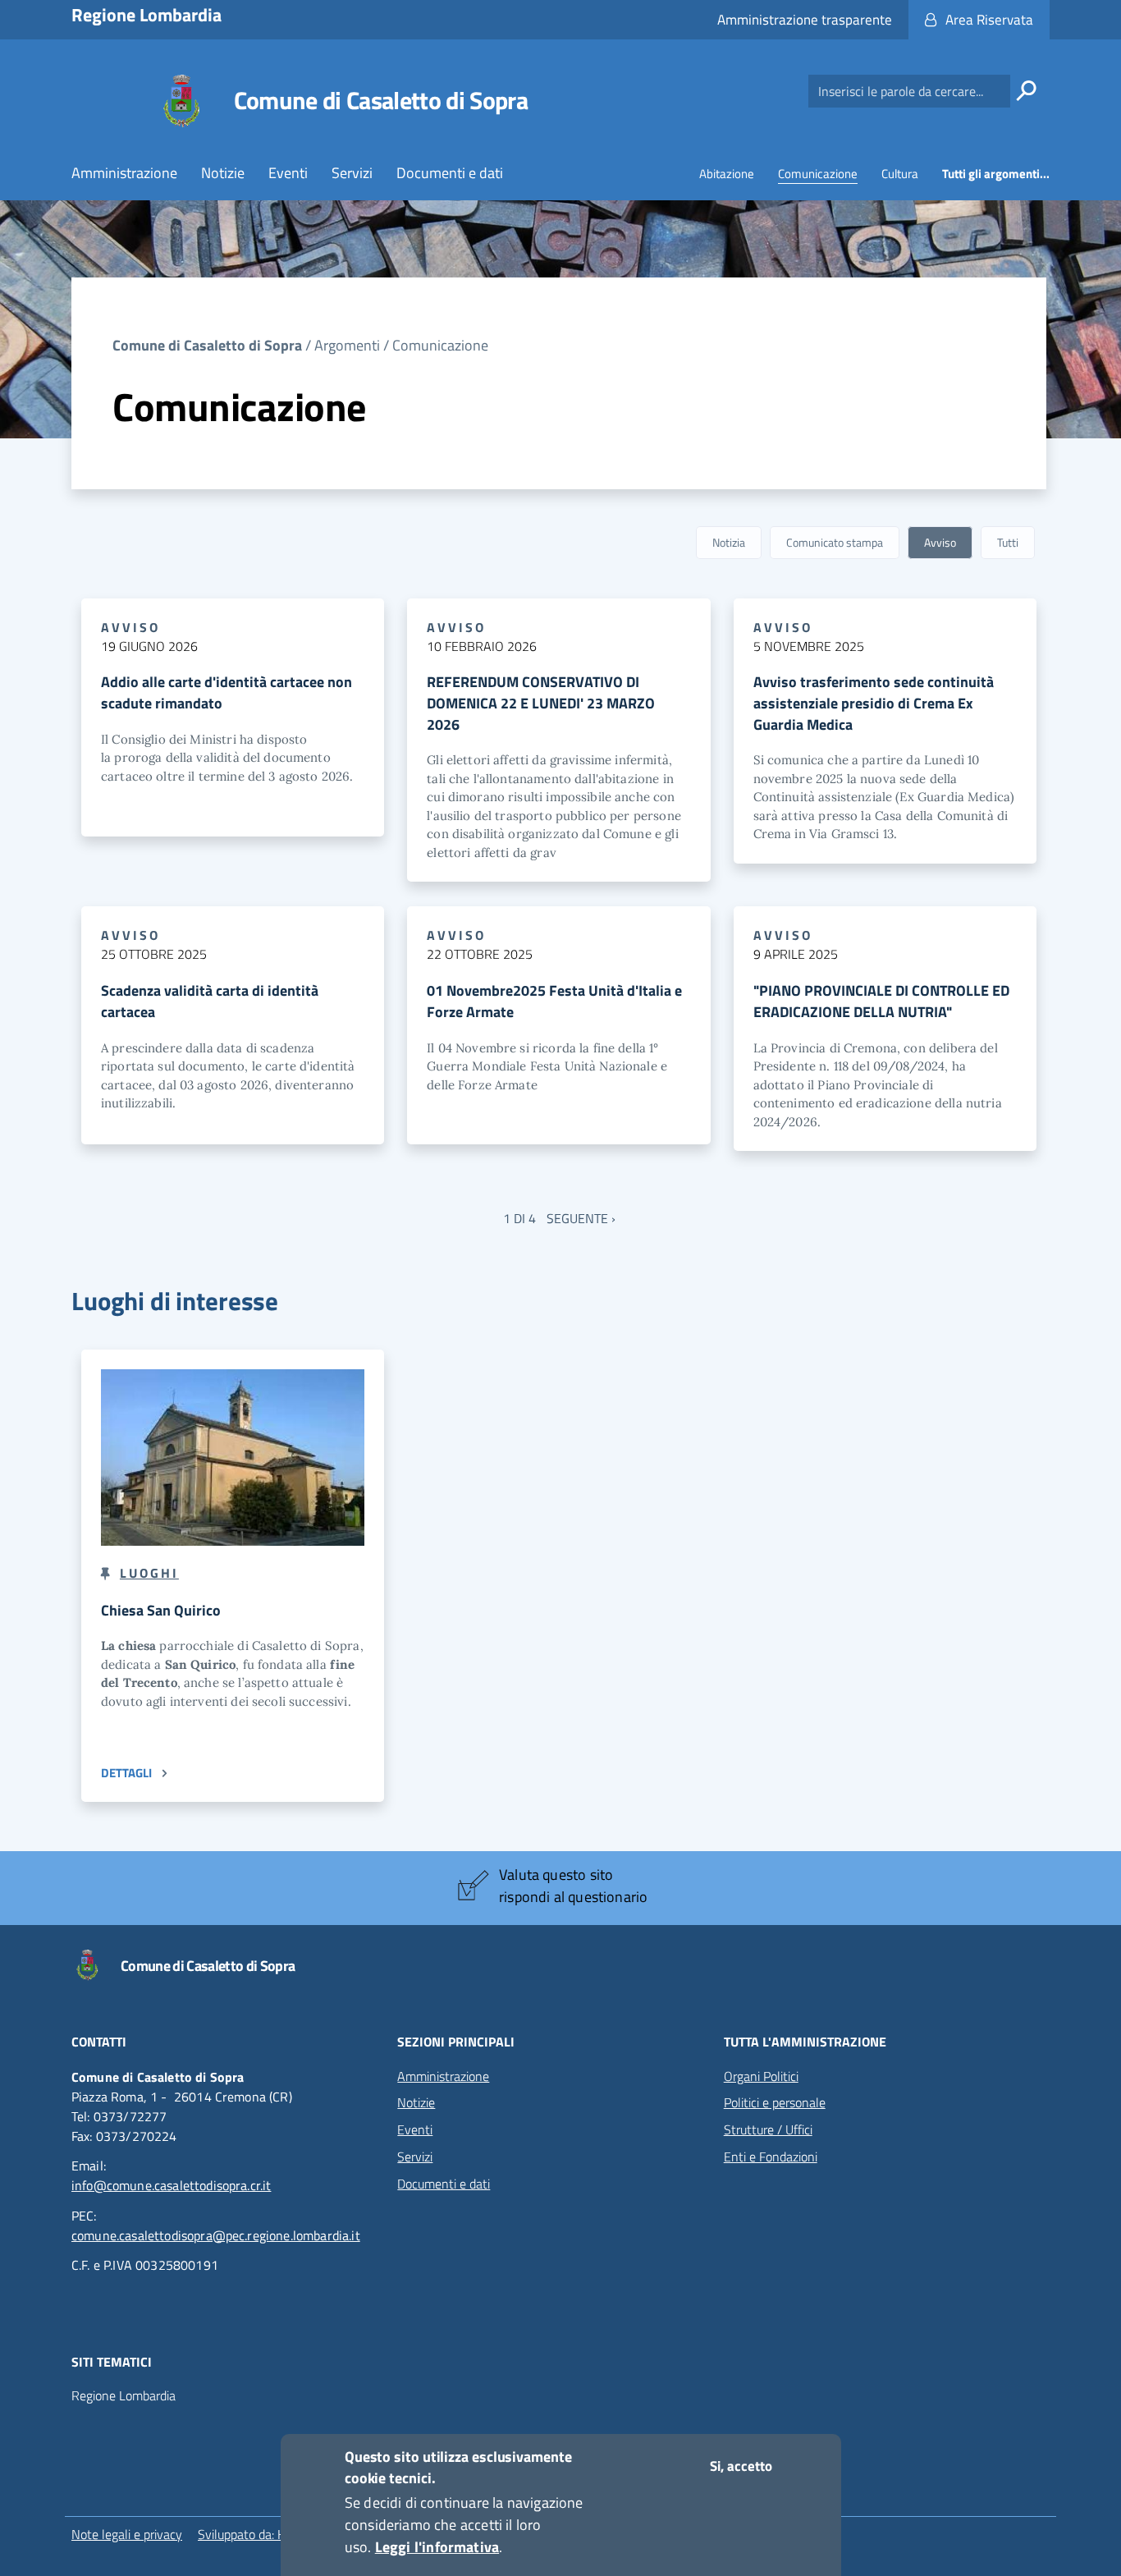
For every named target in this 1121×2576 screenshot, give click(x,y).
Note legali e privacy (127, 2534)
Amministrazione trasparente (805, 20)
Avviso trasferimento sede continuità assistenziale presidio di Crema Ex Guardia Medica (874, 703)
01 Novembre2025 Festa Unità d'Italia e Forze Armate (554, 1001)
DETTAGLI (126, 1773)
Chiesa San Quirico (161, 1610)
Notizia (729, 542)
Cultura (900, 174)
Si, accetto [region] (741, 2466)
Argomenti (347, 345)
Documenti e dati (450, 173)
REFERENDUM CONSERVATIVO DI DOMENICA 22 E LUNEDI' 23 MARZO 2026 (541, 703)
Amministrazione (124, 173)
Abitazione (727, 174)
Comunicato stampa (835, 542)
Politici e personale (775, 2102)
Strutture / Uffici (768, 2129)
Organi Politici (761, 2076)
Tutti (1008, 542)
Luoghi (149, 1573)
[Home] (181, 101)
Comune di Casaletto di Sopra (381, 100)
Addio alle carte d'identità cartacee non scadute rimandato (226, 692)
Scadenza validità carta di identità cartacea (210, 1001)
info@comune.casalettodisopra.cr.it (171, 2185)
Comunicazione (818, 174)
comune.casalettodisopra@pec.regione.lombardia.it (216, 2235)
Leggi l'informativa (437, 2547)
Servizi (352, 173)
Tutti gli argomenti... (996, 174)
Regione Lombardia (124, 2396)
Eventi (288, 173)
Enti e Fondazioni (771, 2157)
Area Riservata (989, 20)
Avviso (940, 542)
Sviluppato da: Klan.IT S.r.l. (268, 2534)
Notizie (223, 173)
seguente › (581, 1218)
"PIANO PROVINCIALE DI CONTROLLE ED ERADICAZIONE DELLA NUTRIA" (881, 1001)
